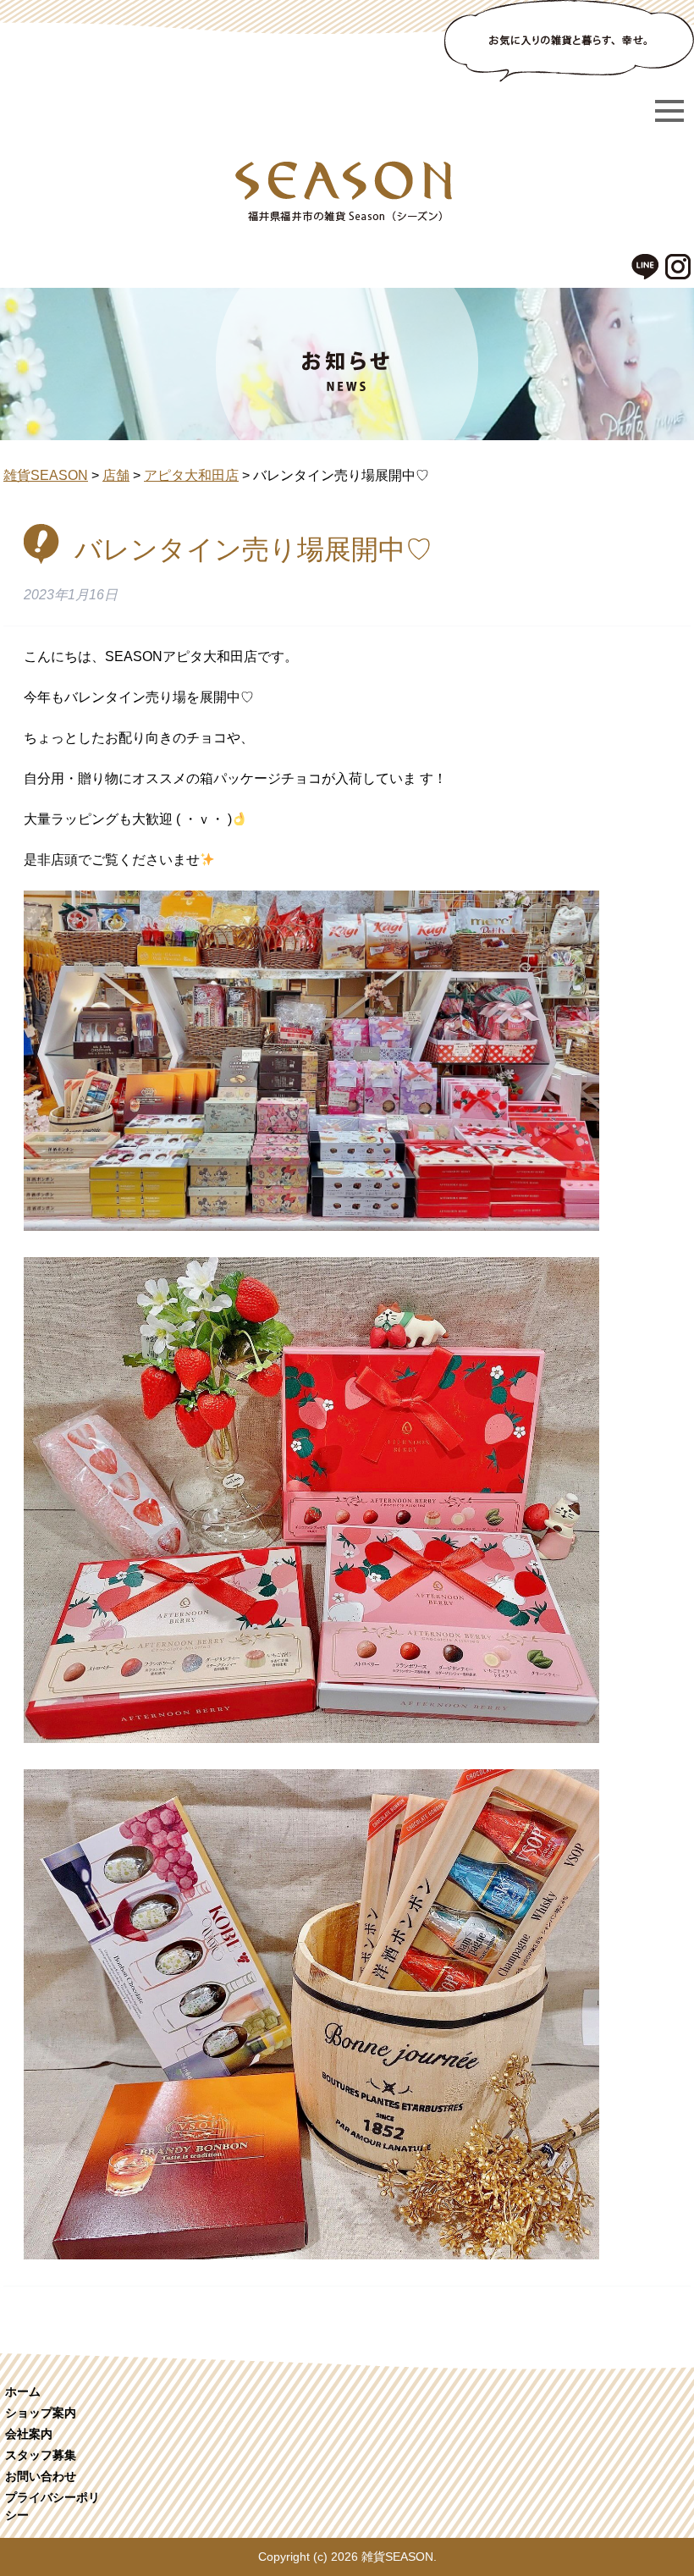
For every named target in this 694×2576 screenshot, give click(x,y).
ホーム (23, 2391)
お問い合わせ (41, 2476)
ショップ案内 (41, 2413)
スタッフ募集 (41, 2455)
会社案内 (29, 2434)
